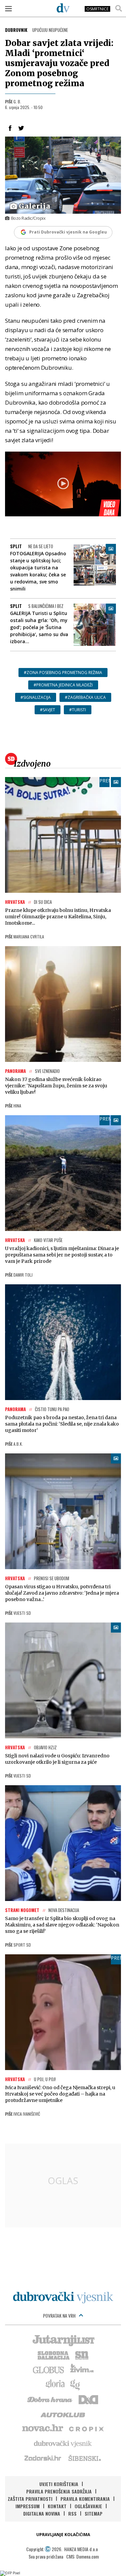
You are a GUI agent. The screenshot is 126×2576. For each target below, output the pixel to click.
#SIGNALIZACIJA (36, 697)
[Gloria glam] (75, 2384)
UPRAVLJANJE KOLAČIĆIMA (63, 2535)
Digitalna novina (42, 2513)
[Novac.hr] (43, 2428)
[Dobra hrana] (50, 2399)
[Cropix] (86, 2428)
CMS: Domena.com (82, 2556)
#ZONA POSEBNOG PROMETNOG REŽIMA (63, 673)
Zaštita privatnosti (30, 2499)
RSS (72, 2513)
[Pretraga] (119, 8)
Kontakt (57, 2506)
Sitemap (94, 2513)
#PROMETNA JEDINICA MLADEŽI (63, 685)
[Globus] (49, 2369)
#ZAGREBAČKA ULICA (85, 697)
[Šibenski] (84, 2458)
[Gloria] (55, 2384)
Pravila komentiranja (85, 2499)
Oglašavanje (88, 2506)
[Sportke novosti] (82, 2355)
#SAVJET (48, 710)
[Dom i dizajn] (88, 2399)
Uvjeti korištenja (59, 2484)
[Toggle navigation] (8, 8)
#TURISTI (78, 710)
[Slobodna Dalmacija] (53, 2355)
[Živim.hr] (82, 2369)
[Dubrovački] (63, 8)
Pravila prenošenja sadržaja (59, 2491)
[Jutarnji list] (63, 2340)
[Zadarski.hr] (43, 2458)
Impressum (28, 2506)
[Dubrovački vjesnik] (63, 2443)
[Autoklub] (63, 2414)
